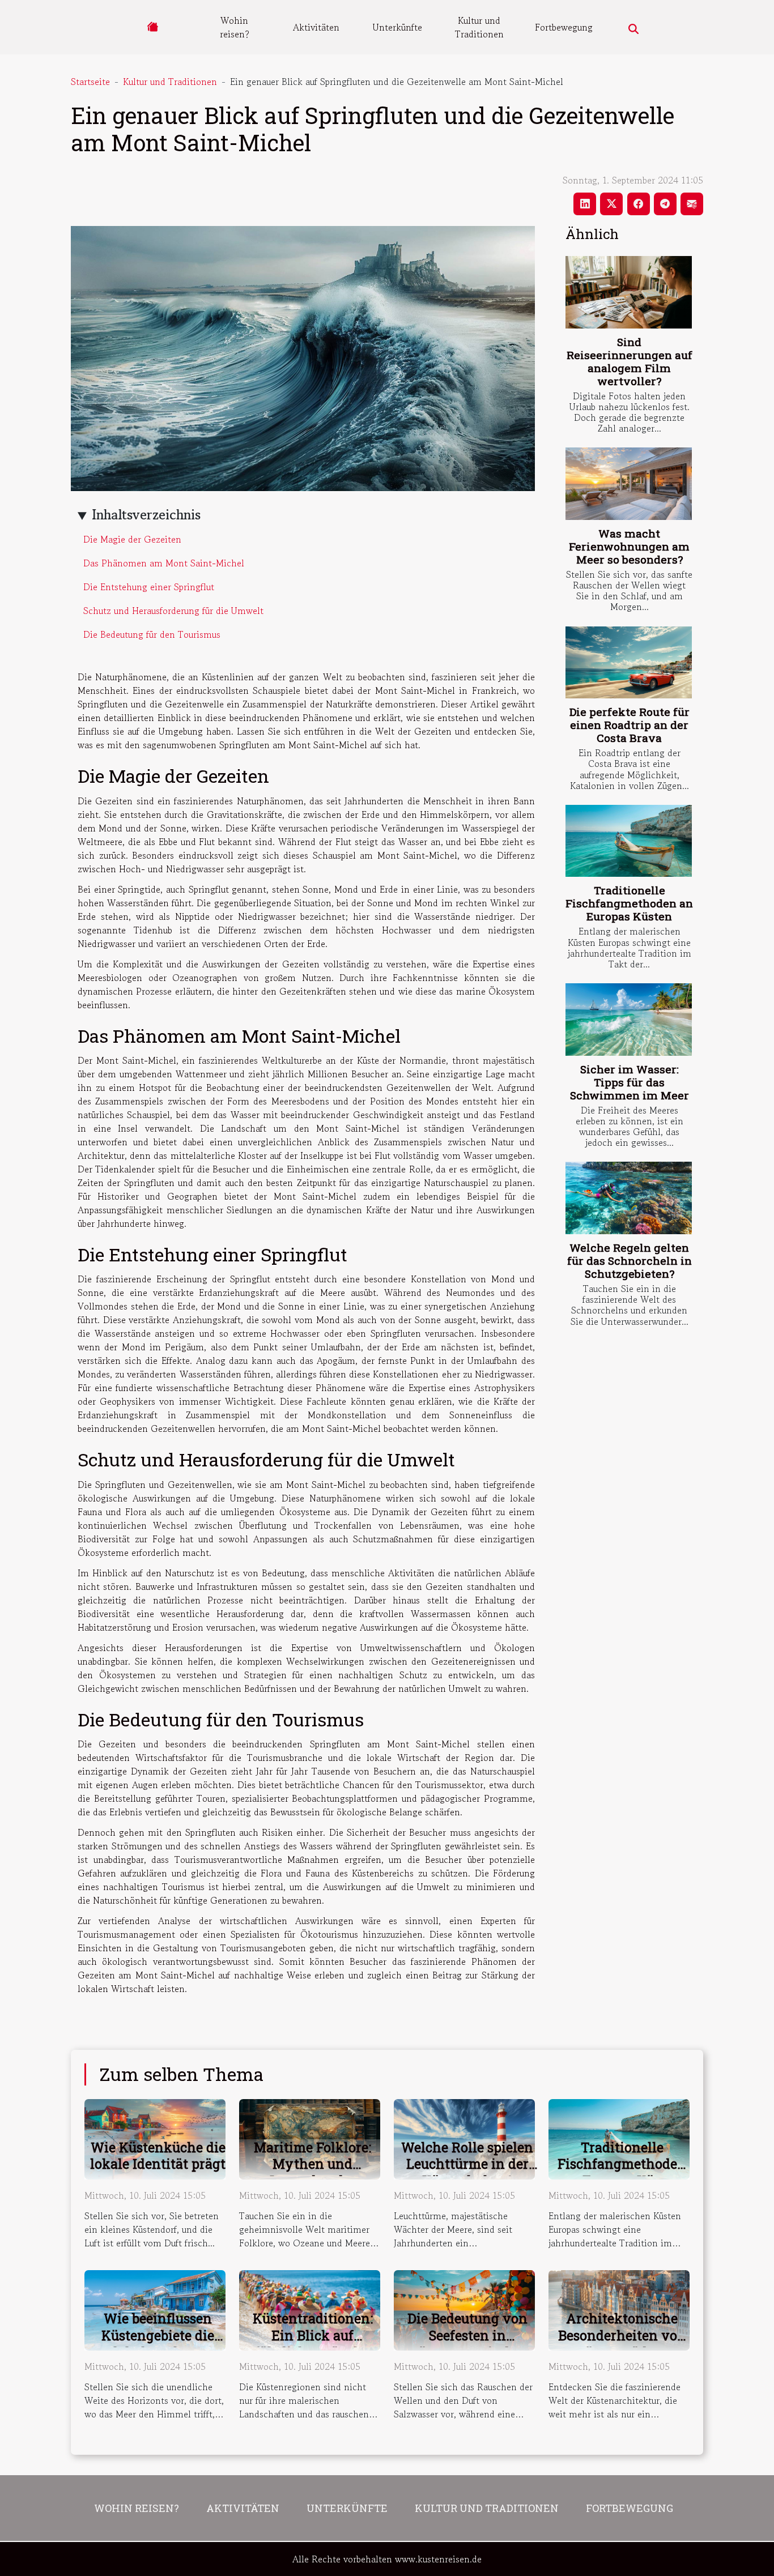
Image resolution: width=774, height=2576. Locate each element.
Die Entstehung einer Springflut (149, 587)
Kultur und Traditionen (479, 27)
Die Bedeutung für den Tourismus (152, 634)
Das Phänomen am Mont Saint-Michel (164, 563)
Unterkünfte (397, 27)
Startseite (90, 82)
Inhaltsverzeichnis (146, 515)
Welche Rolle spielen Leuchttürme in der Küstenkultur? (467, 2164)
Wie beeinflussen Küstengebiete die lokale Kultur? (158, 2335)
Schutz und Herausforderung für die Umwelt (173, 611)
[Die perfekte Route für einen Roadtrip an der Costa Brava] (629, 662)
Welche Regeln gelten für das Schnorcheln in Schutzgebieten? (630, 1261)
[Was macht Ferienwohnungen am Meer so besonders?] (629, 483)
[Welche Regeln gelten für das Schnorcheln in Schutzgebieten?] (629, 1198)
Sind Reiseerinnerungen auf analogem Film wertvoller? (630, 361)
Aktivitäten (316, 27)
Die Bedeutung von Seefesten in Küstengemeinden (467, 2335)
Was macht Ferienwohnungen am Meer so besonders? (629, 546)
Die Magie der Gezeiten (132, 539)
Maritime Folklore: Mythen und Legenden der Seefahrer (312, 2173)
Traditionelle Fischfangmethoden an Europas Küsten (629, 903)
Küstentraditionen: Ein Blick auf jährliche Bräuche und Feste (313, 2344)
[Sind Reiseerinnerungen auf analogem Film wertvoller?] (629, 292)
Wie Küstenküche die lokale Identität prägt (158, 2156)
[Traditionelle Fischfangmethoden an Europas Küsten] (629, 841)
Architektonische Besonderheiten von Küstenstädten (622, 2335)
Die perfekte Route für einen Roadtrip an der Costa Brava (630, 725)
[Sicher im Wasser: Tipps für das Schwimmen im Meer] (629, 1019)
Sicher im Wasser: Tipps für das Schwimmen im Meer (630, 1082)
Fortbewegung (564, 27)
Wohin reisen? (235, 27)
